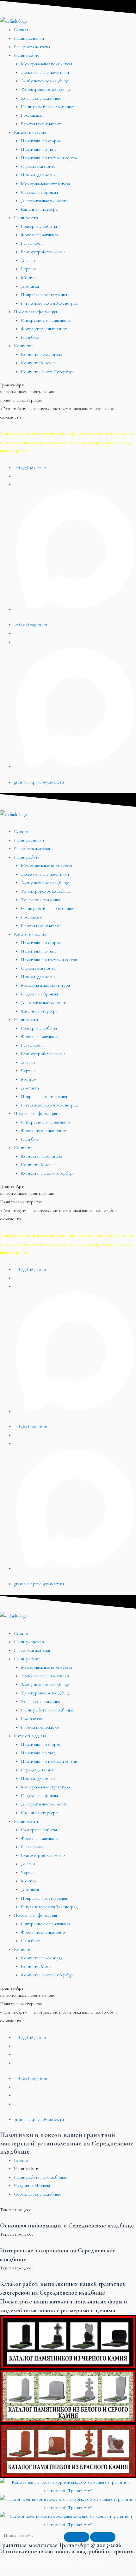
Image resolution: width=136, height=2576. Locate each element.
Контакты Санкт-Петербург (48, 372)
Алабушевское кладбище (45, 81)
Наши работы (27, 55)
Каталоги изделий (31, 132)
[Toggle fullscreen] (65, 2560)
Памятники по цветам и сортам (50, 158)
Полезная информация (35, 312)
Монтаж (29, 278)
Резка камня (32, 243)
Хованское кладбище (41, 98)
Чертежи (29, 269)
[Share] (39, 2560)
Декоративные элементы (45, 201)
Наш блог (30, 337)
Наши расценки (29, 38)
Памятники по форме (41, 141)
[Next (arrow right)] (39, 2571)
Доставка (30, 286)
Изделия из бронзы (39, 192)
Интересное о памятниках (46, 320)
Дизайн (28, 260)
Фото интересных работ (44, 329)
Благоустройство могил (43, 252)
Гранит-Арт (12, 385)
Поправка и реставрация (44, 295)
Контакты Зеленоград (42, 354)
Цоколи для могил (38, 175)
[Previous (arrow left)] (13, 2571)
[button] (68, 823)
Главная (21, 30)
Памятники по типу (39, 149)
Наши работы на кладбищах (47, 107)
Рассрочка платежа (32, 47)
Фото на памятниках (40, 235)
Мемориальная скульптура (45, 184)
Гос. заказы (32, 115)
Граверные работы (39, 226)
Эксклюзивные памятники (45, 72)
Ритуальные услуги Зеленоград (49, 303)
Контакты (23, 346)
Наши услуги (26, 218)
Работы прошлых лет (41, 124)
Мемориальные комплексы (46, 64)
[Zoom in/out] (91, 2560)
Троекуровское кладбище (46, 89)
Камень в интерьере (39, 209)
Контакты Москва (38, 363)
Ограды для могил (38, 166)
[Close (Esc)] (13, 2560)
